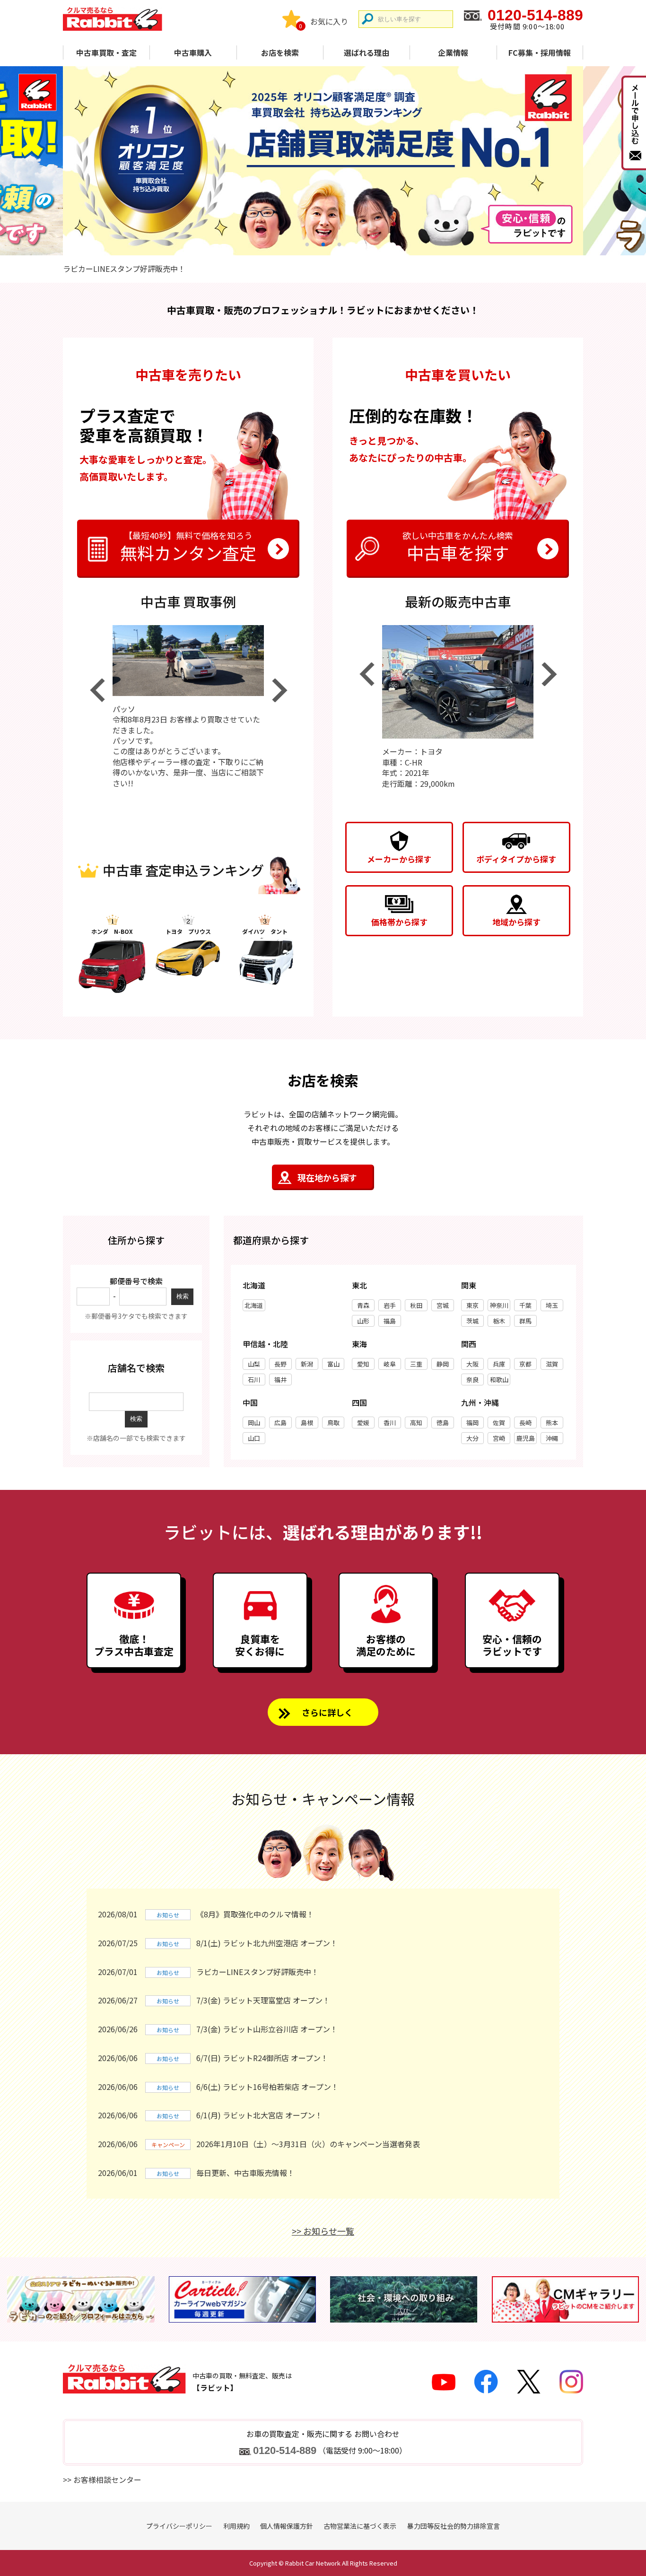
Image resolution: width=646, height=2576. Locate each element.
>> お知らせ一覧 (323, 2231)
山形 (363, 1321)
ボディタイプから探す (516, 859)
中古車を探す (458, 547)
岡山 (254, 1423)
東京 (472, 1305)
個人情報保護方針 (287, 2526)
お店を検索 (280, 52)
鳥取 (333, 1423)
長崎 (525, 1423)
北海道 (254, 1305)
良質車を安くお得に (260, 1645)
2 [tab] (323, 244)
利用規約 (236, 2526)
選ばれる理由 (367, 52)
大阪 (472, 1364)
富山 (333, 1364)
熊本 (552, 1423)
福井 (280, 1379)
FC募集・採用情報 (540, 52)
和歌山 (499, 1379)
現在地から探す (327, 1177)
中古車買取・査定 (106, 52)
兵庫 (499, 1364)
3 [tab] (339, 244)
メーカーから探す (399, 859)
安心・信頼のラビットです (512, 1645)
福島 (390, 1321)
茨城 (472, 1321)
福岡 (472, 1423)
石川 (254, 1379)
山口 (254, 1438)
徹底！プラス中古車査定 (134, 1645)
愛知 (363, 1364)
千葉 (525, 1305)
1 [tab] (307, 244)
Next (279, 690)
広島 (280, 1423)
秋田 (416, 1305)
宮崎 (499, 1438)
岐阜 (390, 1364)
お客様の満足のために (386, 1645)
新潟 (307, 1364)
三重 (416, 1364)
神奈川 (499, 1305)
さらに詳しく (327, 1712)
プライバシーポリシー (179, 2526)
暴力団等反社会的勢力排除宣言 (454, 2526)
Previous (97, 690)
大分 (472, 1438)
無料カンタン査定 (188, 547)
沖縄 (552, 1438)
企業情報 (453, 52)
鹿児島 (526, 1438)
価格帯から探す (399, 922)
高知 (416, 1423)
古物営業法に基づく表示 (360, 2526)
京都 (525, 1364)
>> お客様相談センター (102, 2480)
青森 (363, 1305)
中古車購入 (193, 52)
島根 (307, 1423)
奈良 (472, 1379)
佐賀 (499, 1423)
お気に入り (329, 21)
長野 (280, 1364)
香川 (390, 1423)
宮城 (443, 1305)
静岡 (443, 1364)
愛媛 (363, 1423)
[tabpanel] (323, 161)
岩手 (390, 1305)
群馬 (525, 1321)
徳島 (443, 1423)
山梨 (254, 1364)
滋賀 (552, 1364)
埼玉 (552, 1305)
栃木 (499, 1321)
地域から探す (516, 922)
